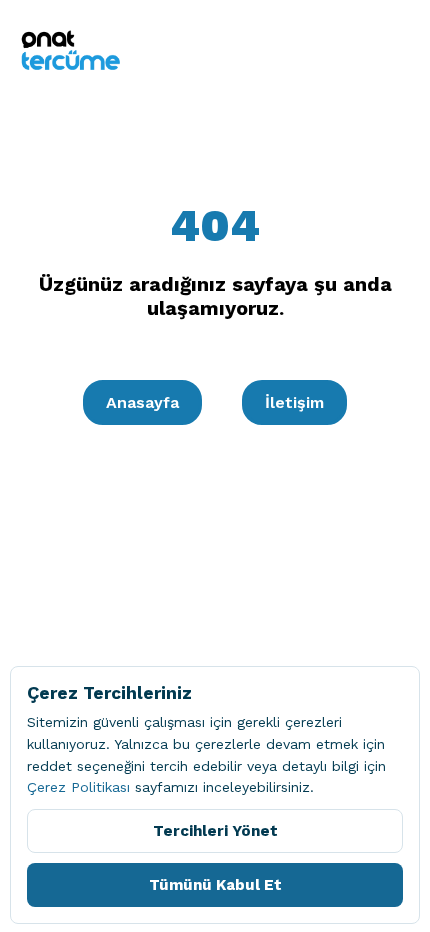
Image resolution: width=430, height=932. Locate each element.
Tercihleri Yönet (215, 831)
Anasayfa (142, 402)
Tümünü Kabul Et (215, 885)
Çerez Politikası (78, 787)
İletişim (294, 402)
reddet (49, 766)
